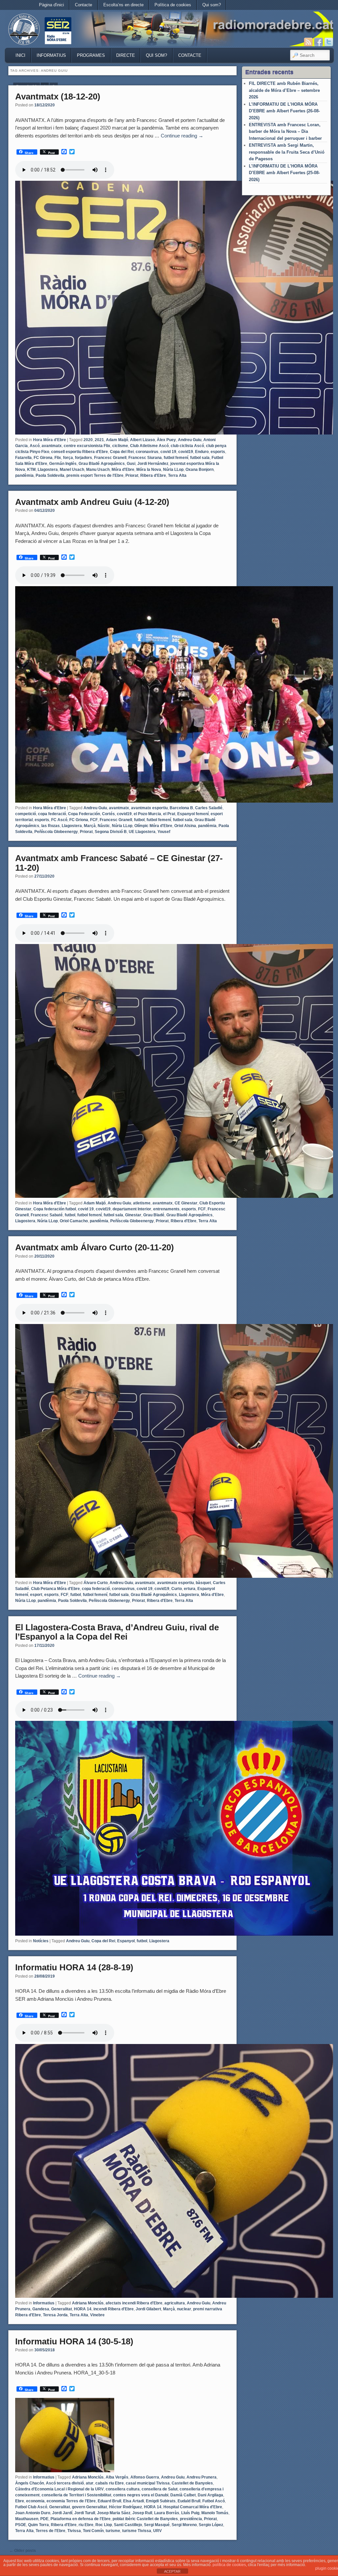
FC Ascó (59, 820)
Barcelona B (181, 808)
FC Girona (43, 458)
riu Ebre (86, 2525)
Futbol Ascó (214, 2501)
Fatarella (23, 458)
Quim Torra (38, 2525)
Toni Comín (93, 2531)
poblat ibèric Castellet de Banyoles (145, 2519)
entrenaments (166, 1209)
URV (157, 2531)
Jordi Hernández (153, 464)
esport (36, 1595)
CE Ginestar (186, 1203)
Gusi (131, 464)
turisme (113, 2531)
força (68, 458)
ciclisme (120, 446)
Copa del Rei (122, 452)
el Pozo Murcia (147, 814)
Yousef (164, 832)
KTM (31, 470)
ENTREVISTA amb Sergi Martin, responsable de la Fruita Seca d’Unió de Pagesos (287, 152)
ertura (190, 1589)
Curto (177, 1589)
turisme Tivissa (137, 2531)
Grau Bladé (154, 1215)
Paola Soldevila (50, 475)
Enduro (202, 452)
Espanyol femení (193, 814)
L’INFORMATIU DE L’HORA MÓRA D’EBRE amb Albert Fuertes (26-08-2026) (284, 111)
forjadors (84, 458)
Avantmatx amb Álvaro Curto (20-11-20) (95, 1247)
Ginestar (133, 1215)
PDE (44, 2519)
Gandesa (41, 2309)
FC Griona (79, 820)
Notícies (41, 1941)
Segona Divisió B (111, 832)
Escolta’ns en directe (123, 5)
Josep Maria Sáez (114, 2513)
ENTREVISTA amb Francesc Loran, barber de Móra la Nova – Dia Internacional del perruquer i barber (285, 132)
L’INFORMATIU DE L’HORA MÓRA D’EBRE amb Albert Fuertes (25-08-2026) (284, 173)
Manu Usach (98, 470)
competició (26, 814)
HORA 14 (83, 2309)
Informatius (51, 55)
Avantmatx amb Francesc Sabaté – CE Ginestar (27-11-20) (119, 863)
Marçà (90, 826)
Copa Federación (84, 814)
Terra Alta (177, 475)
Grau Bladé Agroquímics (102, 464)
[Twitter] (329, 42)
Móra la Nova (149, 470)
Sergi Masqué (157, 2525)
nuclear (184, 2309)
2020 (88, 440)
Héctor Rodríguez (125, 2507)
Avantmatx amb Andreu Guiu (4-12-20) (92, 502)
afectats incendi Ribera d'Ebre (134, 2303)
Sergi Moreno (184, 2525)
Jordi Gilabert (148, 2309)
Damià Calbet (183, 2495)
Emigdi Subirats (161, 2501)
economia (35, 2501)
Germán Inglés (63, 464)
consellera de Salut (160, 2489)
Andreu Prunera (202, 2477)
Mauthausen (27, 2519)
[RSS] (308, 42)
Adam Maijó (117, 440)
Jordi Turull (85, 2513)
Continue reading (182, 136)
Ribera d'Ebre (153, 475)
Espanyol (126, 1941)
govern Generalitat (89, 2507)
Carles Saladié (209, 808)
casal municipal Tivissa (148, 2483)
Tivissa (74, 2531)
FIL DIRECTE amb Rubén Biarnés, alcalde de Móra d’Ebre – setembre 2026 (284, 90)
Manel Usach (72, 470)
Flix (58, 458)
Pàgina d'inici (51, 5)
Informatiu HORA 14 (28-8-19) (74, 1967)
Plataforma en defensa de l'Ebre (81, 2519)
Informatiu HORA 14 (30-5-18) (74, 2341)
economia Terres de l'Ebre (71, 2501)
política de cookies (229, 2565)
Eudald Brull (189, 2501)
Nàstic (104, 826)
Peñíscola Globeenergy (56, 832)
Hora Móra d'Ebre (50, 440)
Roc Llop (104, 2525)
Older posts (23, 2551)
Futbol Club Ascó (31, 2507)
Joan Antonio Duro (33, 2513)
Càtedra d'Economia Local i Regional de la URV (59, 2489)
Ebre (20, 2501)
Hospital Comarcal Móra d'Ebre (193, 2507)
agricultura (175, 2303)
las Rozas (51, 826)
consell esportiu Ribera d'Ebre (80, 452)
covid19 (186, 452)
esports (218, 452)
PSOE (21, 2525)
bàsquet (203, 1583)
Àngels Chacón (30, 2483)
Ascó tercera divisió (65, 2483)
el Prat (169, 814)
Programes (91, 55)
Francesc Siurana (145, 458)
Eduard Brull (109, 2501)
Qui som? (212, 5)
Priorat (132, 475)
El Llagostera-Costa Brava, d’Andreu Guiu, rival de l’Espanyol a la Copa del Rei (117, 1632)
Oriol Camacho (74, 1221)
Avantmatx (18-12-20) (58, 96)
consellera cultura (123, 2489)
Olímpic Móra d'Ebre (153, 826)
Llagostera (48, 470)
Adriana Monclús (88, 2303)
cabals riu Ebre (110, 2483)
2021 (99, 440)
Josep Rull (142, 2513)
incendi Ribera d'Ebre (114, 2309)
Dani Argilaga (210, 2495)
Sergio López (211, 2525)
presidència (191, 2519)
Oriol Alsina (185, 826)
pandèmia (24, 475)
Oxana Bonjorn (200, 470)
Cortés (108, 814)
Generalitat (62, 2309)
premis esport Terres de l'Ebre (95, 475)
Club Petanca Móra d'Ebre (55, 1589)
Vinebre (97, 2315)
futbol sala (200, 458)
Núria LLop (173, 470)
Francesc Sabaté (47, 1215)
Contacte (84, 5)
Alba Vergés (117, 2477)
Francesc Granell (110, 458)
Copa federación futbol (55, 1209)
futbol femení (176, 458)
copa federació (52, 814)
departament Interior (132, 1209)
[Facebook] (319, 42)
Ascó (35, 446)
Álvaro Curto (96, 1583)
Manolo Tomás (215, 2513)
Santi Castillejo (128, 2525)
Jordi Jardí (62, 2513)
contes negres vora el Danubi (141, 2495)
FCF (94, 820)
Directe (126, 55)
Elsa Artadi (134, 2501)
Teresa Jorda (55, 2315)
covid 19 (168, 452)
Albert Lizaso (142, 440)
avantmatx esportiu (149, 808)
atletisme (142, 1203)
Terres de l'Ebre (51, 2531)
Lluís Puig (190, 2513)
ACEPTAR (172, 2571)
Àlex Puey (166, 440)
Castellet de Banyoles (192, 2483)
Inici (20, 55)
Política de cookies (173, 5)
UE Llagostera (142, 832)
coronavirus (147, 452)
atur (90, 2483)
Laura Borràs (167, 2513)
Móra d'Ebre (123, 470)
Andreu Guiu (190, 440)
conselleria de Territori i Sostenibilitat (76, 2495)
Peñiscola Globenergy (109, 1601)
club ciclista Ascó (187, 446)
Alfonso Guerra (145, 2477)
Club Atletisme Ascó (149, 446)
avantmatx (52, 446)
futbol (139, 820)
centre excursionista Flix (87, 446)
